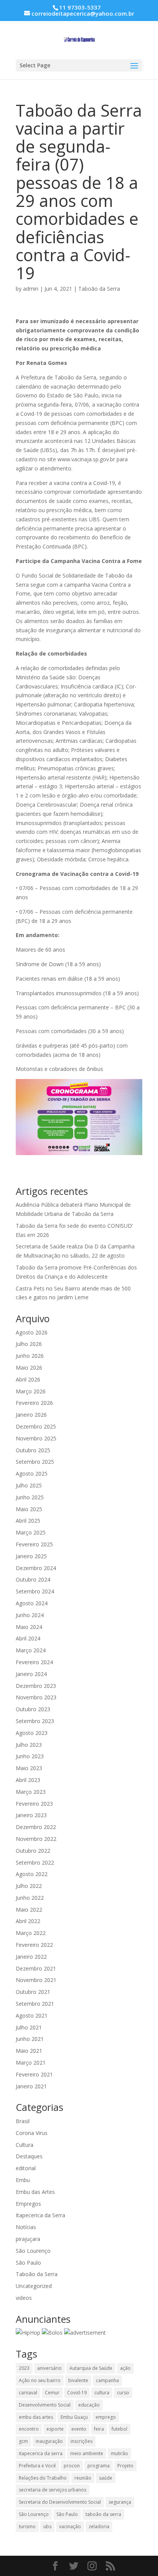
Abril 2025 (28, 1521)
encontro (29, 2429)
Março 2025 (31, 1532)
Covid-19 (77, 2393)
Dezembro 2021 (36, 1968)
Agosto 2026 (32, 1332)
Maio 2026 (29, 1368)
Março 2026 (31, 1391)
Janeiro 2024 (31, 1674)
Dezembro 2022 (36, 1827)
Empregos (28, 2204)
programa (99, 2466)
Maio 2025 (29, 1509)
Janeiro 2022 (31, 1957)
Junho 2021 (30, 2039)
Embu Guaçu (74, 2417)
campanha (107, 2380)
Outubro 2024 (33, 1579)
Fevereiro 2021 (34, 2074)
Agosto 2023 (32, 1733)
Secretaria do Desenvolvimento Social (60, 2502)
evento (79, 2429)
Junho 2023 (30, 1756)
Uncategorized (34, 2286)
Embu (23, 2180)
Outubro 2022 (33, 1851)
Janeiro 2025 (31, 1556)
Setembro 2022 (35, 1862)
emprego (106, 2417)
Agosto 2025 (32, 1474)
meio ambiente (87, 2453)
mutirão (119, 2453)
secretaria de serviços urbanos (53, 2490)
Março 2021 (31, 2063)
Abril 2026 (28, 1379)
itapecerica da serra (41, 2453)
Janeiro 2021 (31, 2086)
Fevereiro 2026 (34, 1403)
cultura (102, 2393)
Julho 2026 (29, 1344)
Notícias (26, 2227)
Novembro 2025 (36, 1438)
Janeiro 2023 (31, 1815)
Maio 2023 (29, 1768)
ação (125, 2368)
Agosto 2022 (32, 1874)
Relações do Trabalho (43, 2478)
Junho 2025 (30, 1497)
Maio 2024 (29, 1627)
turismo (27, 2526)
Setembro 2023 (35, 1721)
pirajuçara (28, 2239)
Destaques (29, 2156)
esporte (55, 2429)
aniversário (49, 2368)
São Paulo (28, 2263)
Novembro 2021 (36, 1980)
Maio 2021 (29, 2051)
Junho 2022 (30, 1898)
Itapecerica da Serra (40, 2215)
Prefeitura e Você (37, 2466)
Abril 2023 (28, 1780)
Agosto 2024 (32, 1603)
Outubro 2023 (33, 1709)
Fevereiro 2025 (34, 1544)
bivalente (78, 2380)
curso (123, 2393)
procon (72, 2466)
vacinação (70, 2526)
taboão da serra (103, 2514)
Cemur (52, 2393)
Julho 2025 (29, 1485)
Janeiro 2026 (31, 1415)
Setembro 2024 (35, 1591)
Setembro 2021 (35, 2004)
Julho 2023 (29, 1745)
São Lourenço (33, 2251)
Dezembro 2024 (36, 1568)
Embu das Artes (35, 2192)
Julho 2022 (29, 1886)
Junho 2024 (30, 1615)
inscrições (81, 2441)
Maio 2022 (29, 1910)
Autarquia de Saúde (91, 2368)
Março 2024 (31, 1650)
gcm (23, 2441)
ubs (47, 2526)
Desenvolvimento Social (45, 2405)
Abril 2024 (28, 1638)
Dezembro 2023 (36, 1686)
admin (31, 289)
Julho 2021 (29, 2027)
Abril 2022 (28, 1921)
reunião (83, 2478)
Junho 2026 (30, 1356)
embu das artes (36, 2417)
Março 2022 (31, 1933)
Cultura (25, 2145)
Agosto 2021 (32, 2015)
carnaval (28, 2393)
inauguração (49, 2441)
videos (24, 2298)
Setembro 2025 (35, 1462)
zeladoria (99, 2526)
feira (99, 2429)
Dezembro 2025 (36, 1426)
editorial (26, 2168)
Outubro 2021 (33, 1992)
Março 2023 (31, 1792)
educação (89, 2405)
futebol (119, 2429)
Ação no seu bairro (40, 2380)
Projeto (125, 2466)
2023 (24, 2368)
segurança (120, 2502)
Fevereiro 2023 (34, 1804)
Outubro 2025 (33, 1450)
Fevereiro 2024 (34, 1662)
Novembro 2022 (36, 1839)
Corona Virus (32, 2133)
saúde (106, 2478)
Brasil (23, 2121)
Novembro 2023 (36, 1697)
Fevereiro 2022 (34, 1945)
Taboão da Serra (99, 289)
